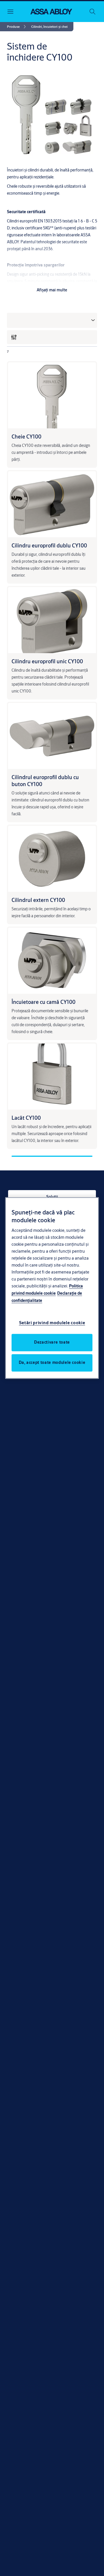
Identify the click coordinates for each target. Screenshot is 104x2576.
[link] (17, 27)
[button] (49, 27)
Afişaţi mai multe (52, 290)
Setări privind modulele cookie (52, 1323)
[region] (52, 1288)
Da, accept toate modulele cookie (52, 1363)
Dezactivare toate (52, 1342)
